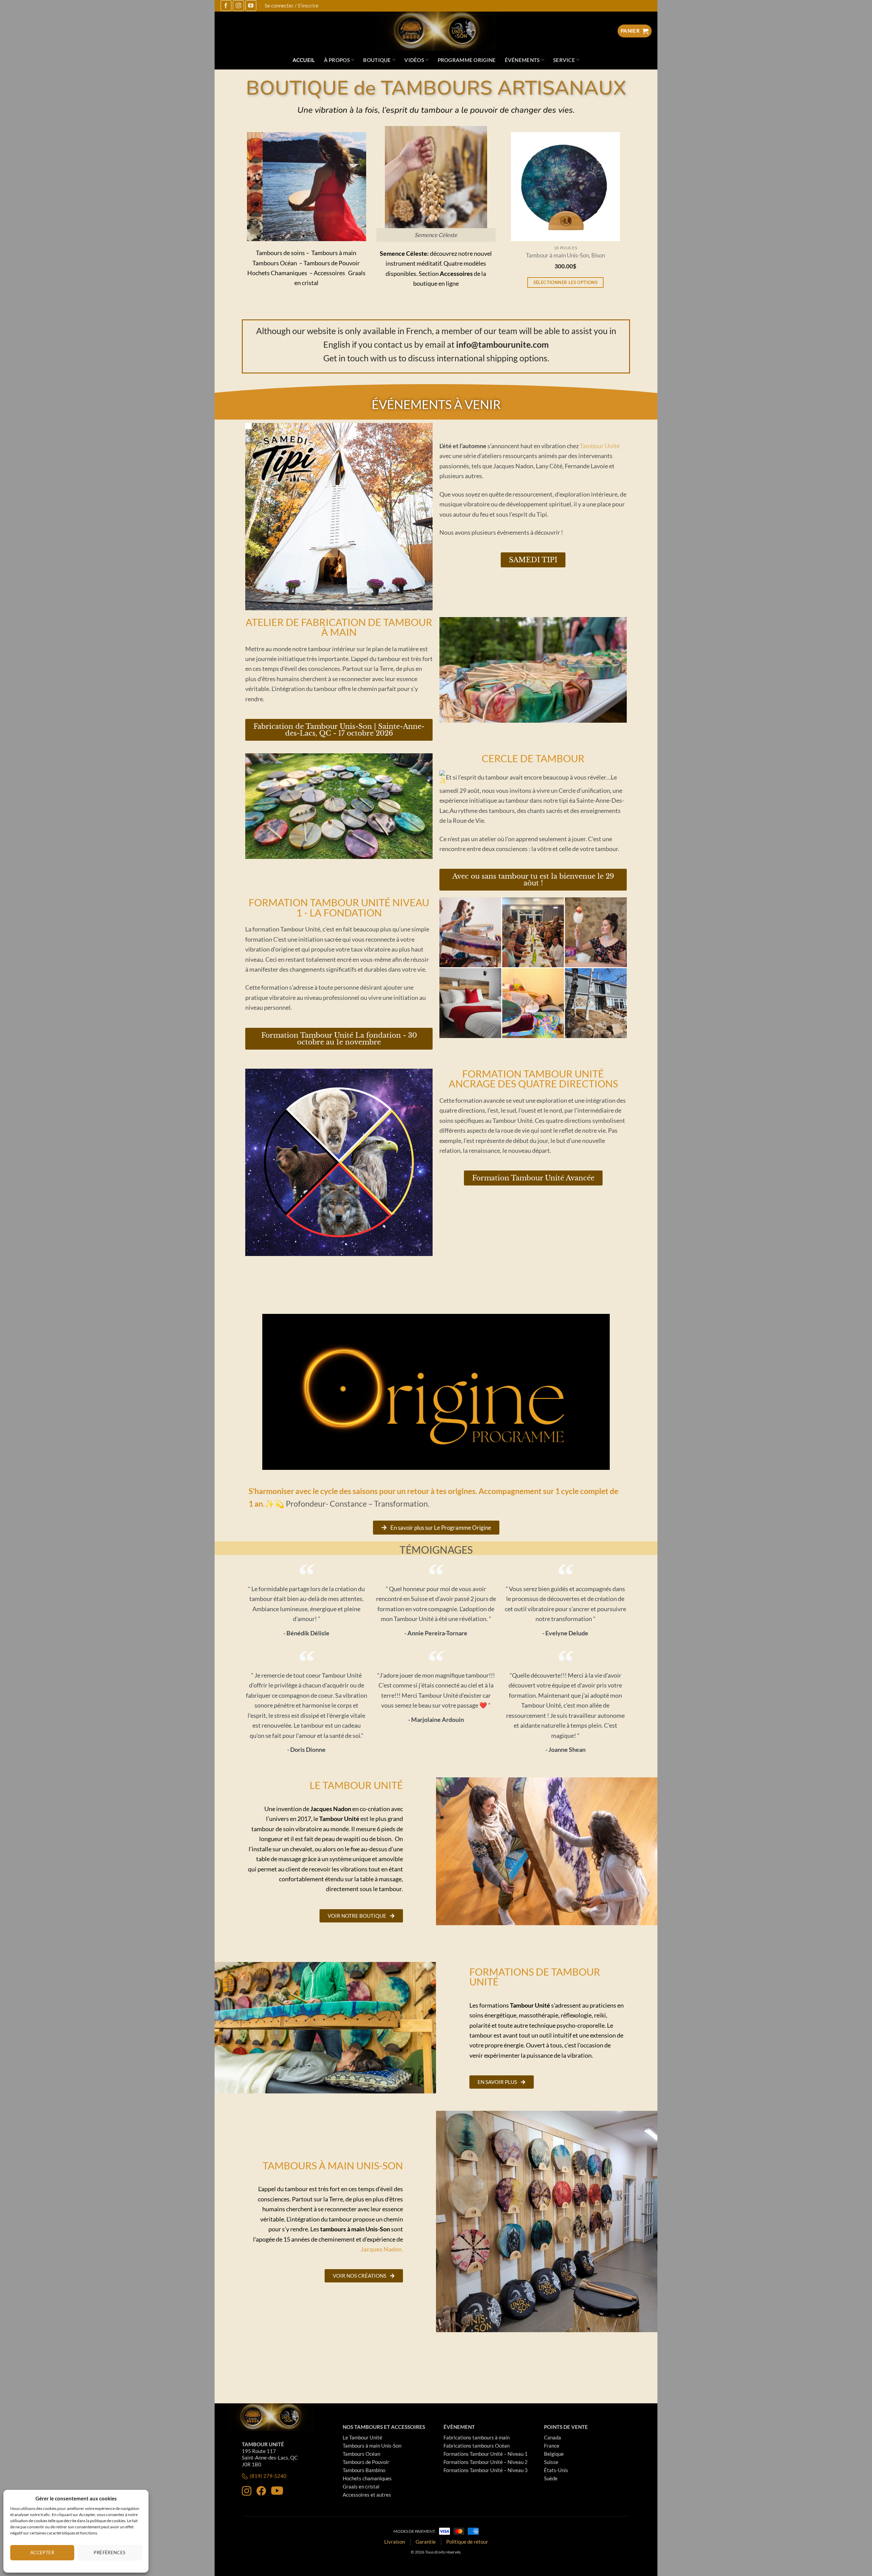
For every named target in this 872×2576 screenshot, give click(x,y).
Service (564, 60)
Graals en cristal (361, 2486)
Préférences (110, 2553)
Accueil (304, 60)
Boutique (377, 60)
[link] (600, 446)
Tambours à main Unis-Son (372, 2446)
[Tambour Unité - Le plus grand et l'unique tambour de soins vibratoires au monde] (436, 31)
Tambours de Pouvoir (366, 2462)
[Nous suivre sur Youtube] (251, 6)
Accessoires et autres (367, 2495)
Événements (522, 60)
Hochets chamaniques (367, 2478)
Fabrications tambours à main (477, 2437)
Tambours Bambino (364, 2470)
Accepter (42, 2553)
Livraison (395, 2542)
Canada (552, 2437)
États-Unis (556, 2470)
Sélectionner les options (574, 282)
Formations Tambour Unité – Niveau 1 (486, 2454)
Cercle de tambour (533, 758)
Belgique (554, 2454)
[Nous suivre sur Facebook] (226, 6)
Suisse (551, 2462)
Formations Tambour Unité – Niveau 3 (486, 2470)
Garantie (426, 2542)
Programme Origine (467, 60)
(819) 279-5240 (268, 2476)
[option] (574, 219)
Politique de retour (467, 2542)
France (552, 2446)
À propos (337, 60)
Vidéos (414, 60)
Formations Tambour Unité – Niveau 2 (486, 2462)
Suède (551, 2478)
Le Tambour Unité (362, 2437)
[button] (291, 236)
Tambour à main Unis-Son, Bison (574, 256)
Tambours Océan (361, 2454)
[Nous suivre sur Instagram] (238, 6)
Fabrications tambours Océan (477, 2446)
